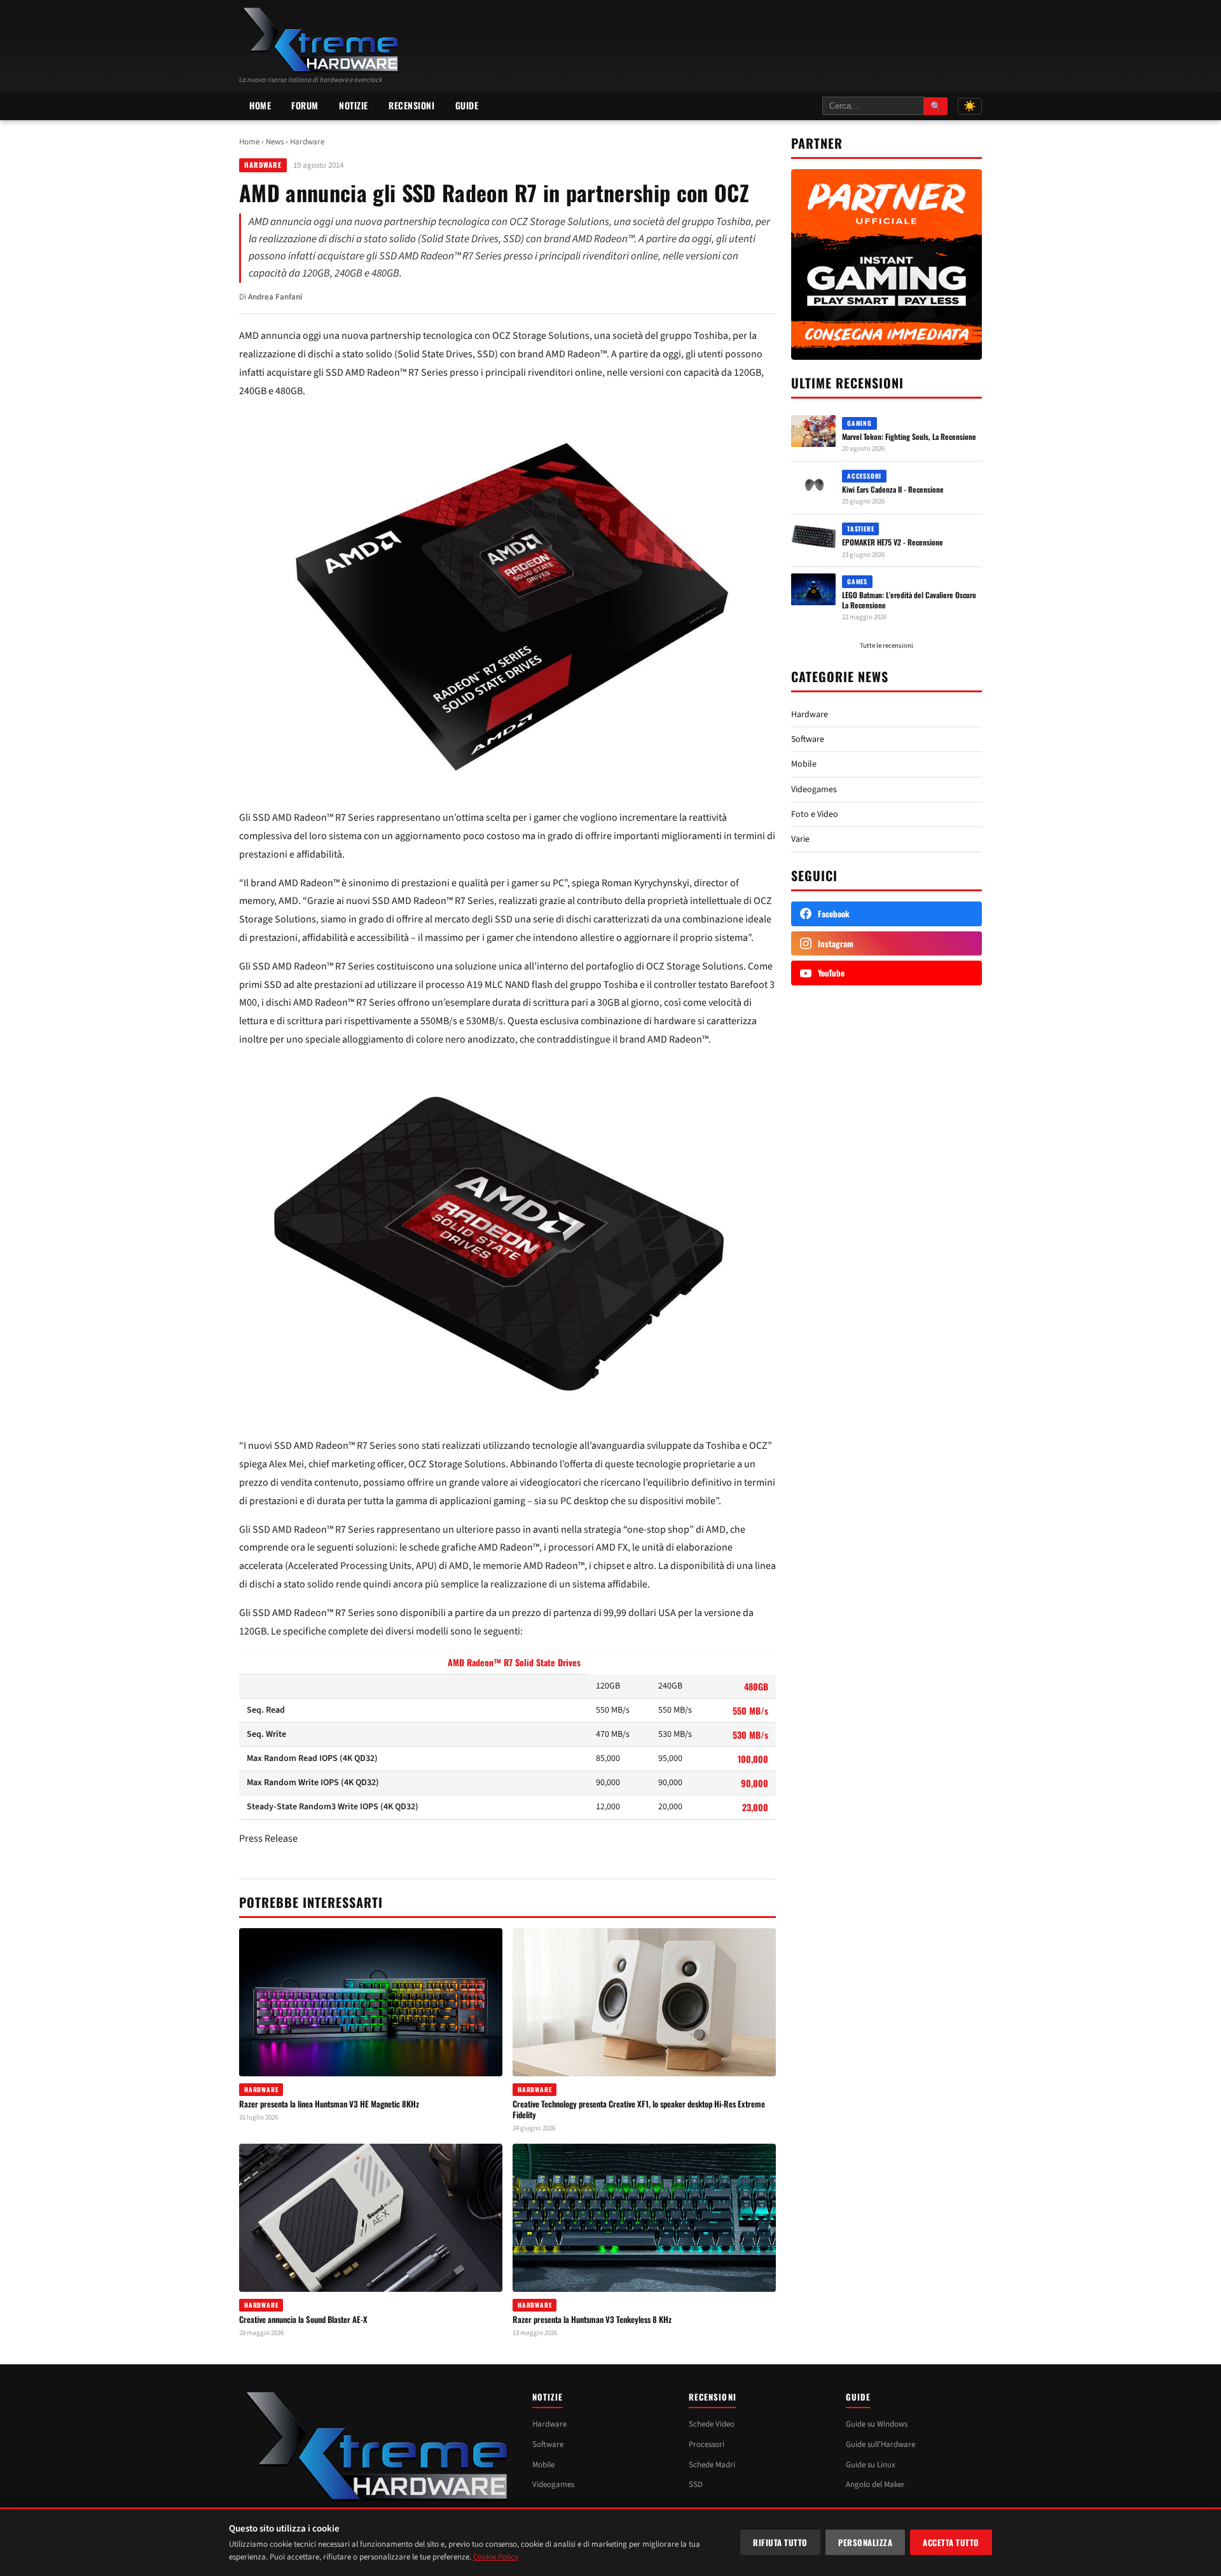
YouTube (831, 973)
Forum (305, 105)
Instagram (836, 943)
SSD (696, 2484)
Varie (800, 839)
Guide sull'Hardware (880, 2444)
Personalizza (865, 2542)
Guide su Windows (877, 2424)
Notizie (354, 105)
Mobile (804, 764)
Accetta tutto (951, 2542)
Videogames (814, 790)
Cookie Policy (496, 2557)
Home (260, 105)
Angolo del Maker (875, 2484)
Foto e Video (815, 814)
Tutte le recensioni (886, 646)
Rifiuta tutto (780, 2542)
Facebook (834, 914)
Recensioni (412, 105)
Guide (467, 105)
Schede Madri (712, 2465)
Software (808, 739)
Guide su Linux (871, 2465)
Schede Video (712, 2424)
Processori (707, 2444)
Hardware (307, 142)
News (275, 142)
